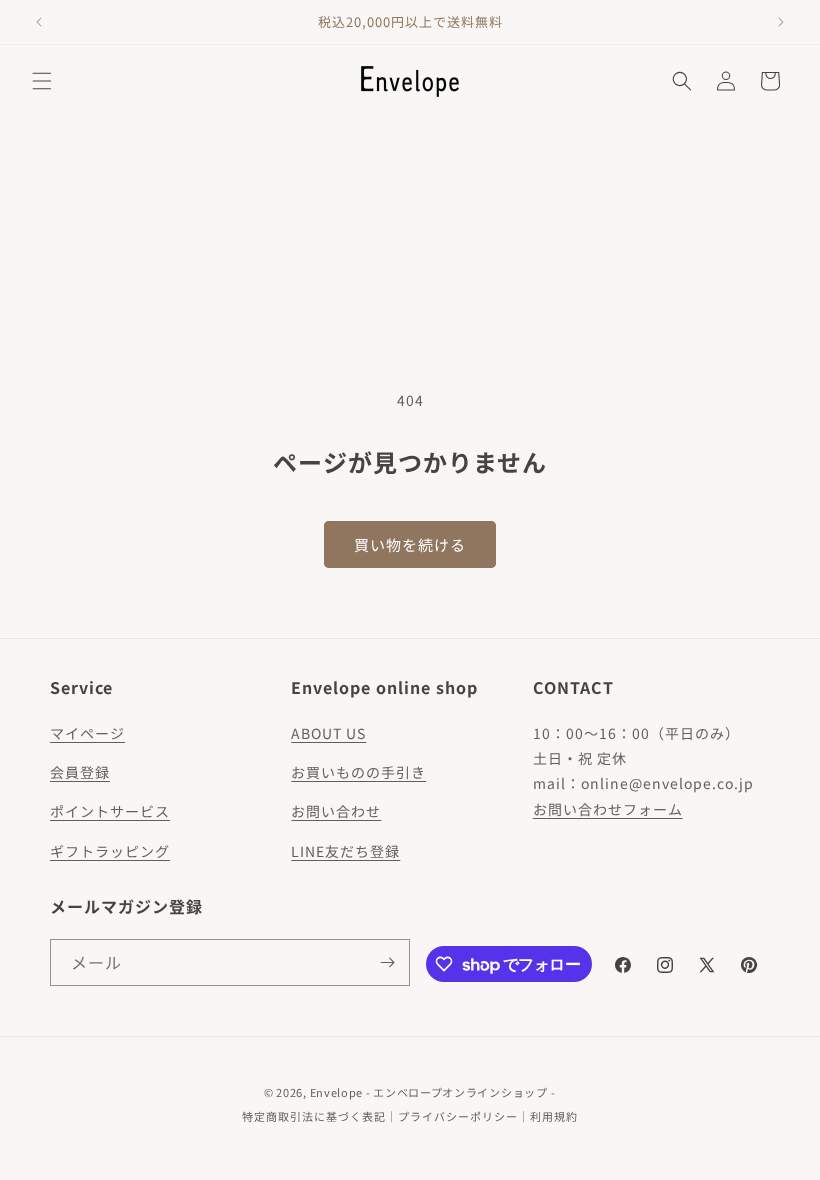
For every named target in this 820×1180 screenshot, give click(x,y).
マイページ (87, 733)
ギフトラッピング (110, 851)
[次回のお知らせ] (781, 22)
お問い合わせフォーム (608, 809)
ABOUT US (328, 733)
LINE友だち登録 (345, 851)
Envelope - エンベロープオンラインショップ (429, 1092)
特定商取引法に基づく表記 (314, 1116)
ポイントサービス (110, 811)
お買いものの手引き (358, 772)
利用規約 (554, 1116)
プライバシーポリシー (458, 1116)
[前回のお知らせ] (39, 22)
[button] (42, 81)
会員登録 (80, 772)
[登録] (387, 962)
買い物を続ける (410, 544)
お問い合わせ (336, 811)
